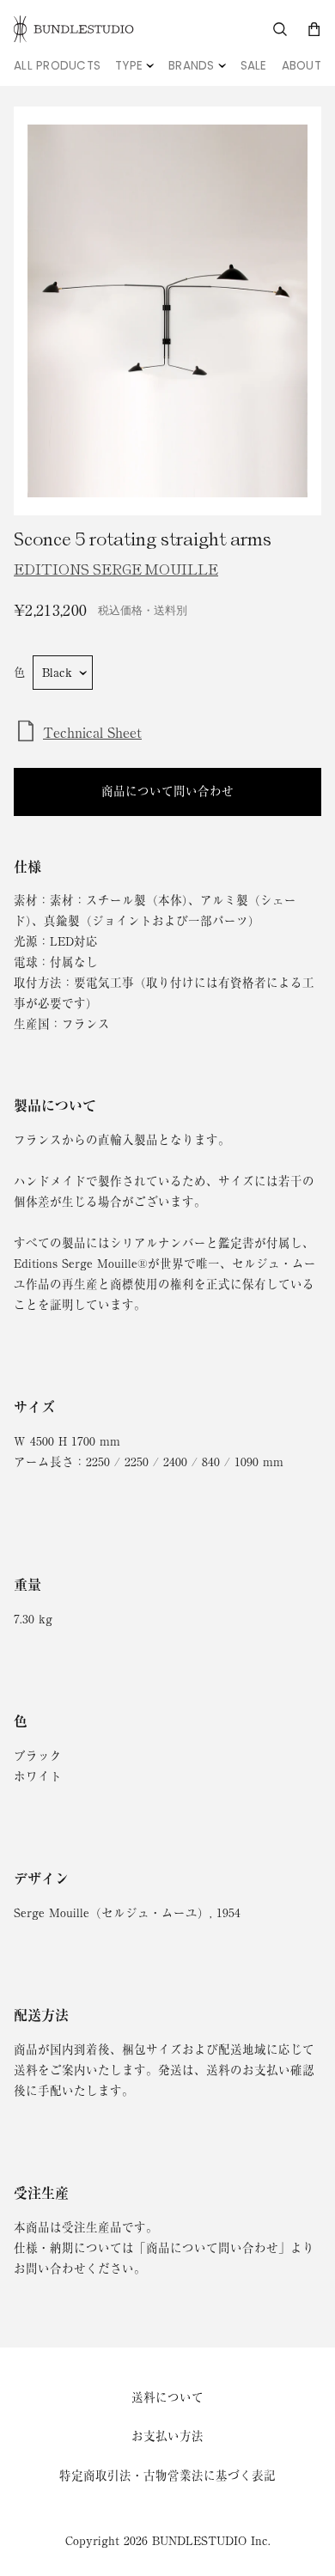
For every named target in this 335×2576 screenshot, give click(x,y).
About (301, 66)
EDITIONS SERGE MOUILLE (116, 569)
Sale (254, 66)
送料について (167, 2397)
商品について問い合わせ (167, 791)
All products (57, 66)
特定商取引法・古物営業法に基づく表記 (167, 2476)
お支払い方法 (167, 2436)
